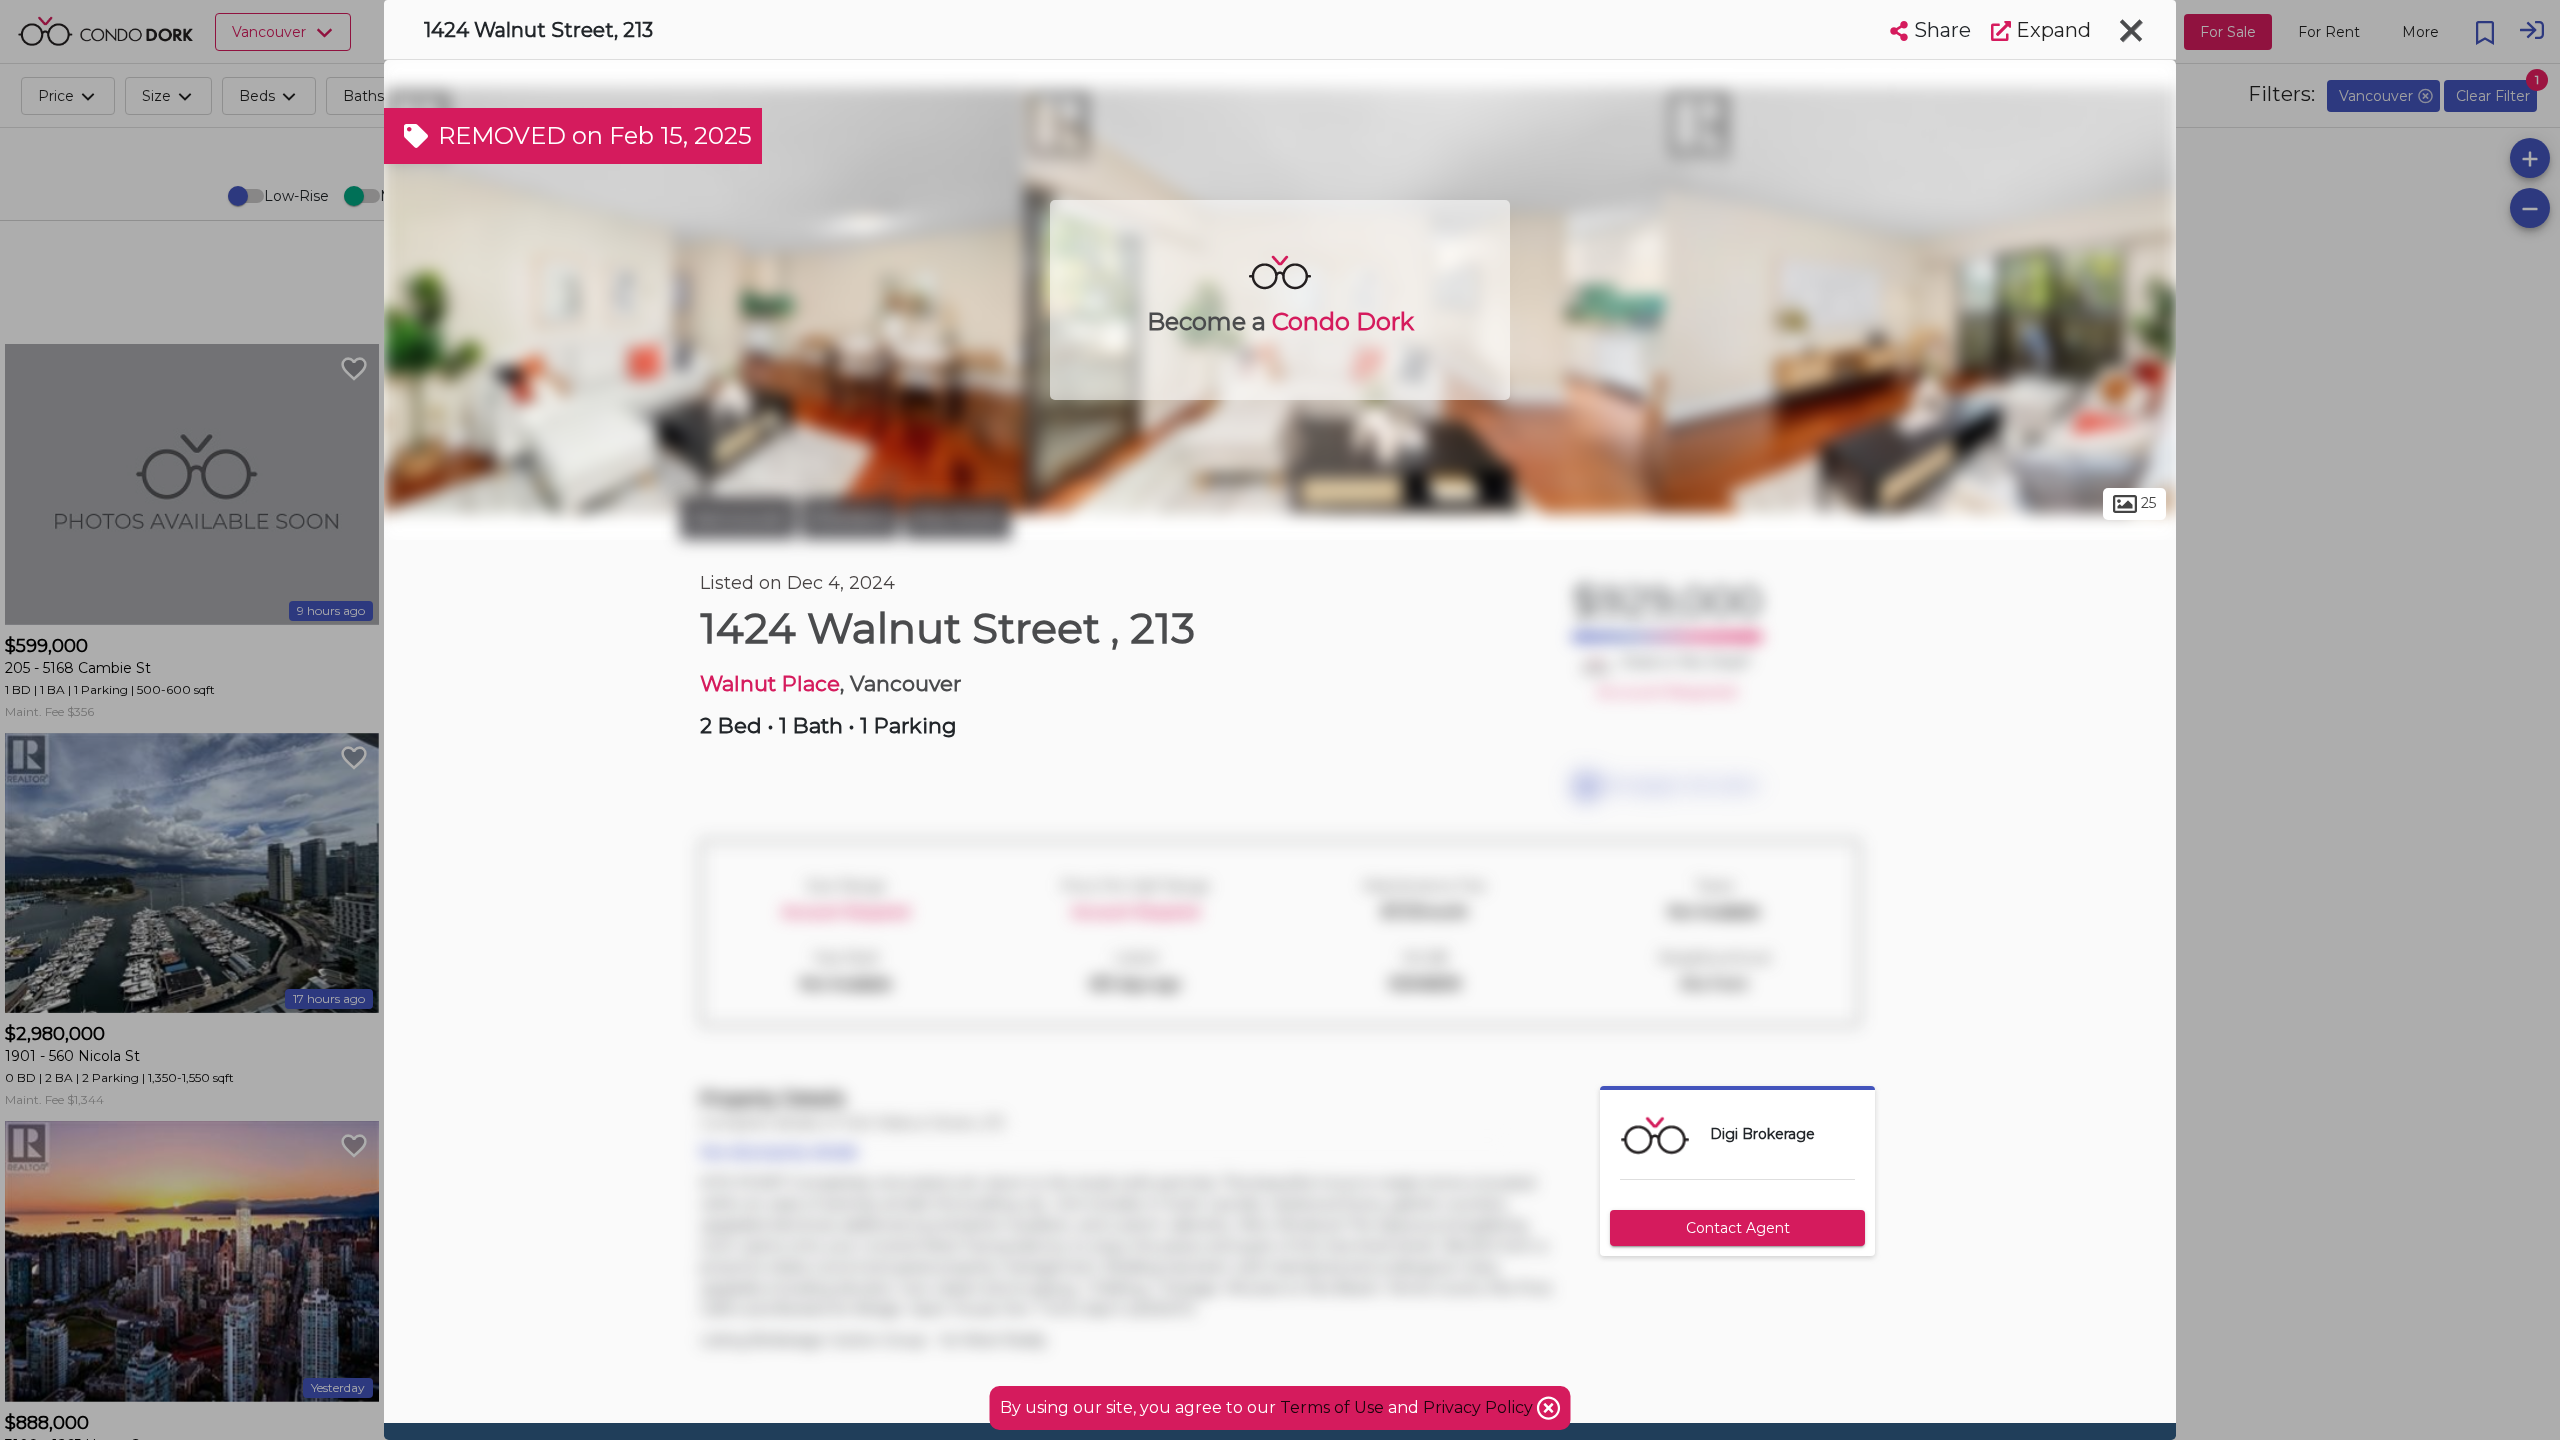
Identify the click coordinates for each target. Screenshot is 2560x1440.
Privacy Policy (1480, 1407)
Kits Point (957, 518)
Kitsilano (850, 518)
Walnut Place (770, 683)
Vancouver (738, 518)
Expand (2051, 30)
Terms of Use (1332, 1407)
